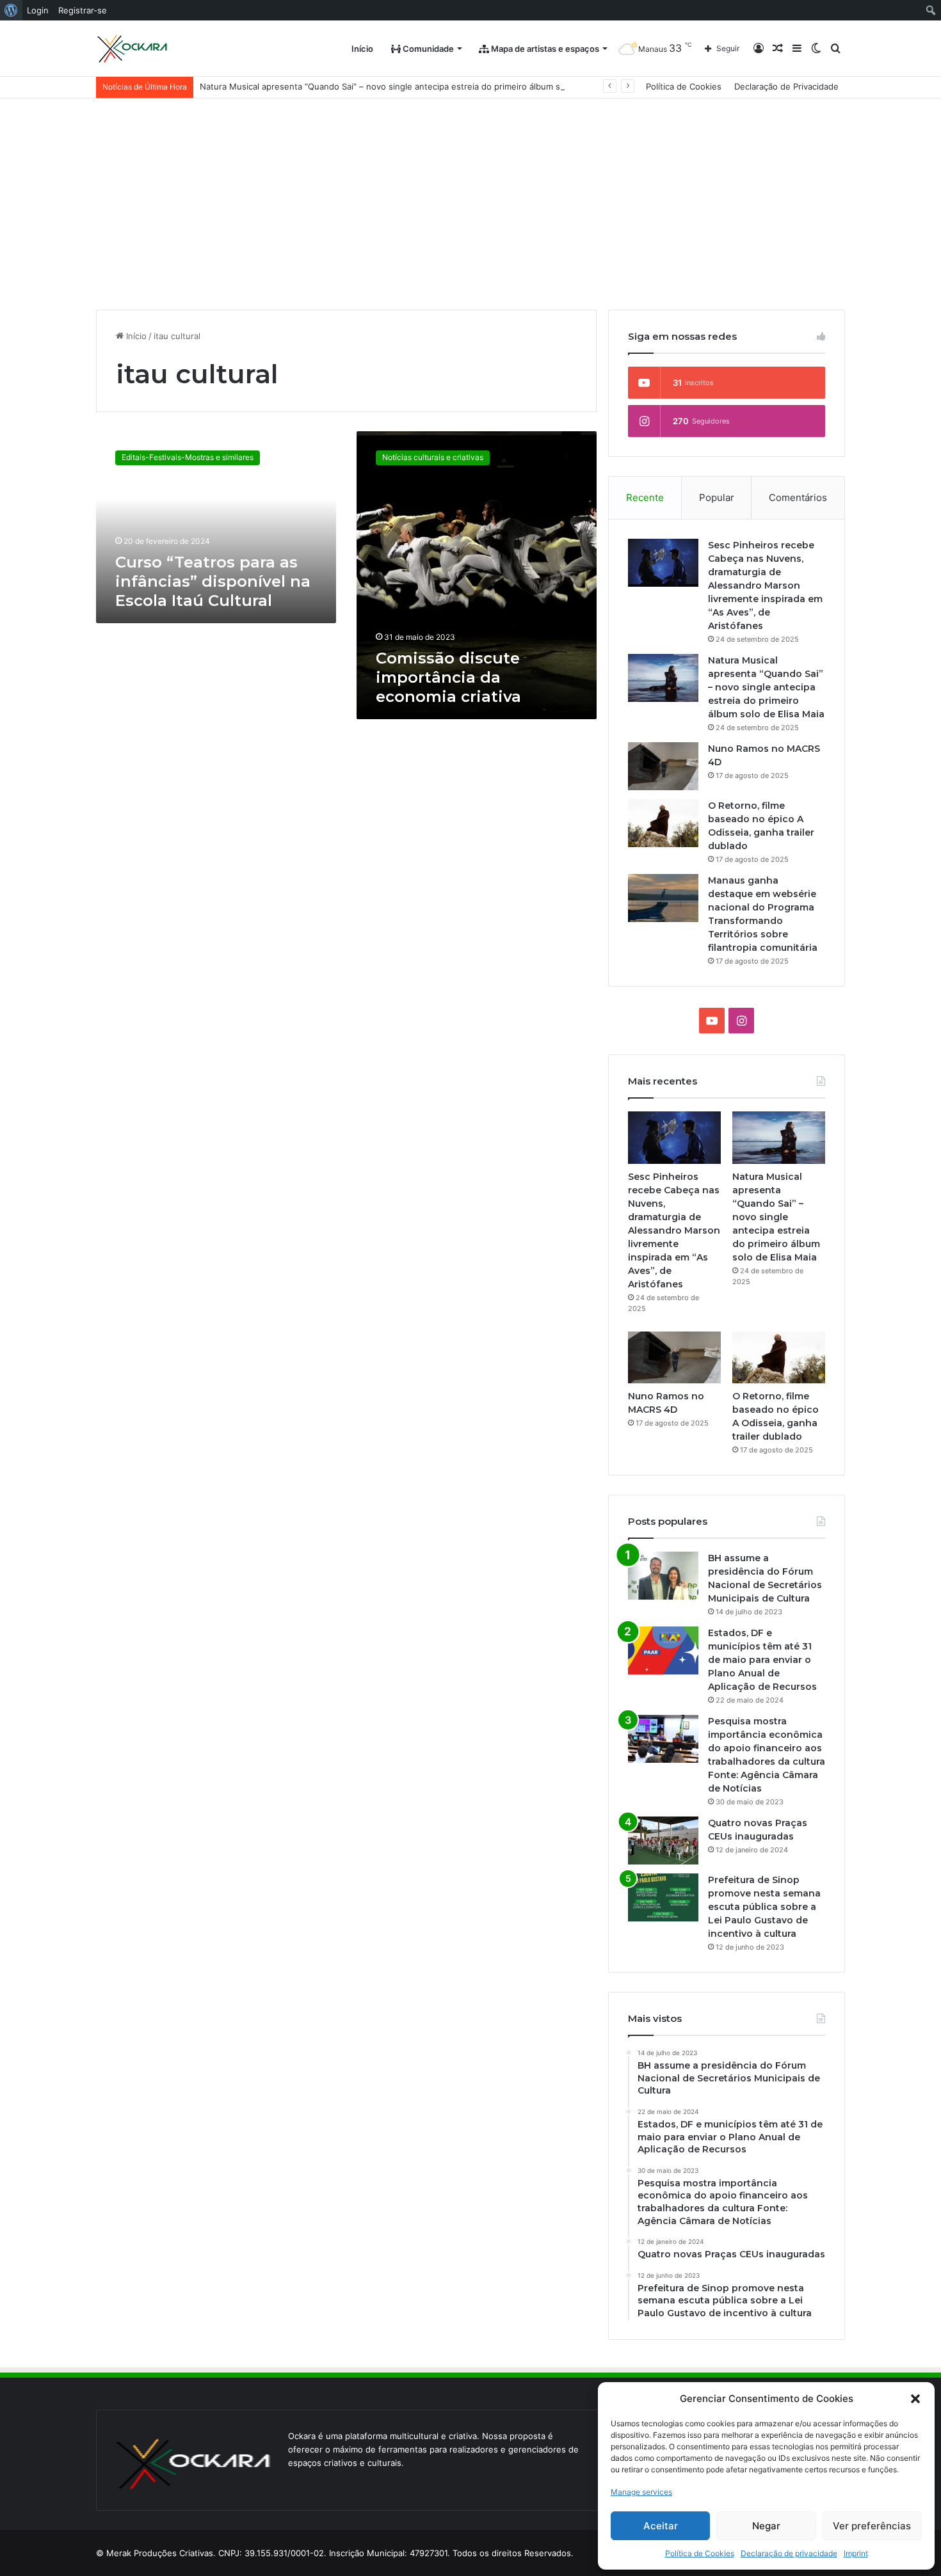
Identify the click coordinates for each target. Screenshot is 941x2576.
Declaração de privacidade (789, 2553)
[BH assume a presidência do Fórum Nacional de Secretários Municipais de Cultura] (663, 1576)
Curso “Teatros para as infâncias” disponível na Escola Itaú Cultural (213, 581)
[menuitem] (11, 10)
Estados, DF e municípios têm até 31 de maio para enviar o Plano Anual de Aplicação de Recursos (762, 1660)
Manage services (641, 2492)
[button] (915, 2399)
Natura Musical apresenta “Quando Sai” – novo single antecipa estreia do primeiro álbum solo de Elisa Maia (413, 86)
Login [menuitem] (38, 10)
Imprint (856, 2553)
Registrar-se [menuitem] (83, 10)
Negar (766, 2526)
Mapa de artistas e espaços (544, 49)
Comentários (798, 497)
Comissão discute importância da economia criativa (448, 677)
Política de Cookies (700, 2553)
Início (362, 49)
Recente (645, 497)
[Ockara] (133, 49)
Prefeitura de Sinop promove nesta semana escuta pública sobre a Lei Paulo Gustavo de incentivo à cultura (764, 1907)
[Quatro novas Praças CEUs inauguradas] (663, 1841)
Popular (717, 497)
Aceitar (661, 2526)
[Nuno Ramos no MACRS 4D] (663, 766)
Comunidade (427, 49)
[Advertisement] (470, 195)
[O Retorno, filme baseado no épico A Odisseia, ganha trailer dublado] (663, 823)
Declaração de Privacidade (786, 86)
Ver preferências (872, 2526)
